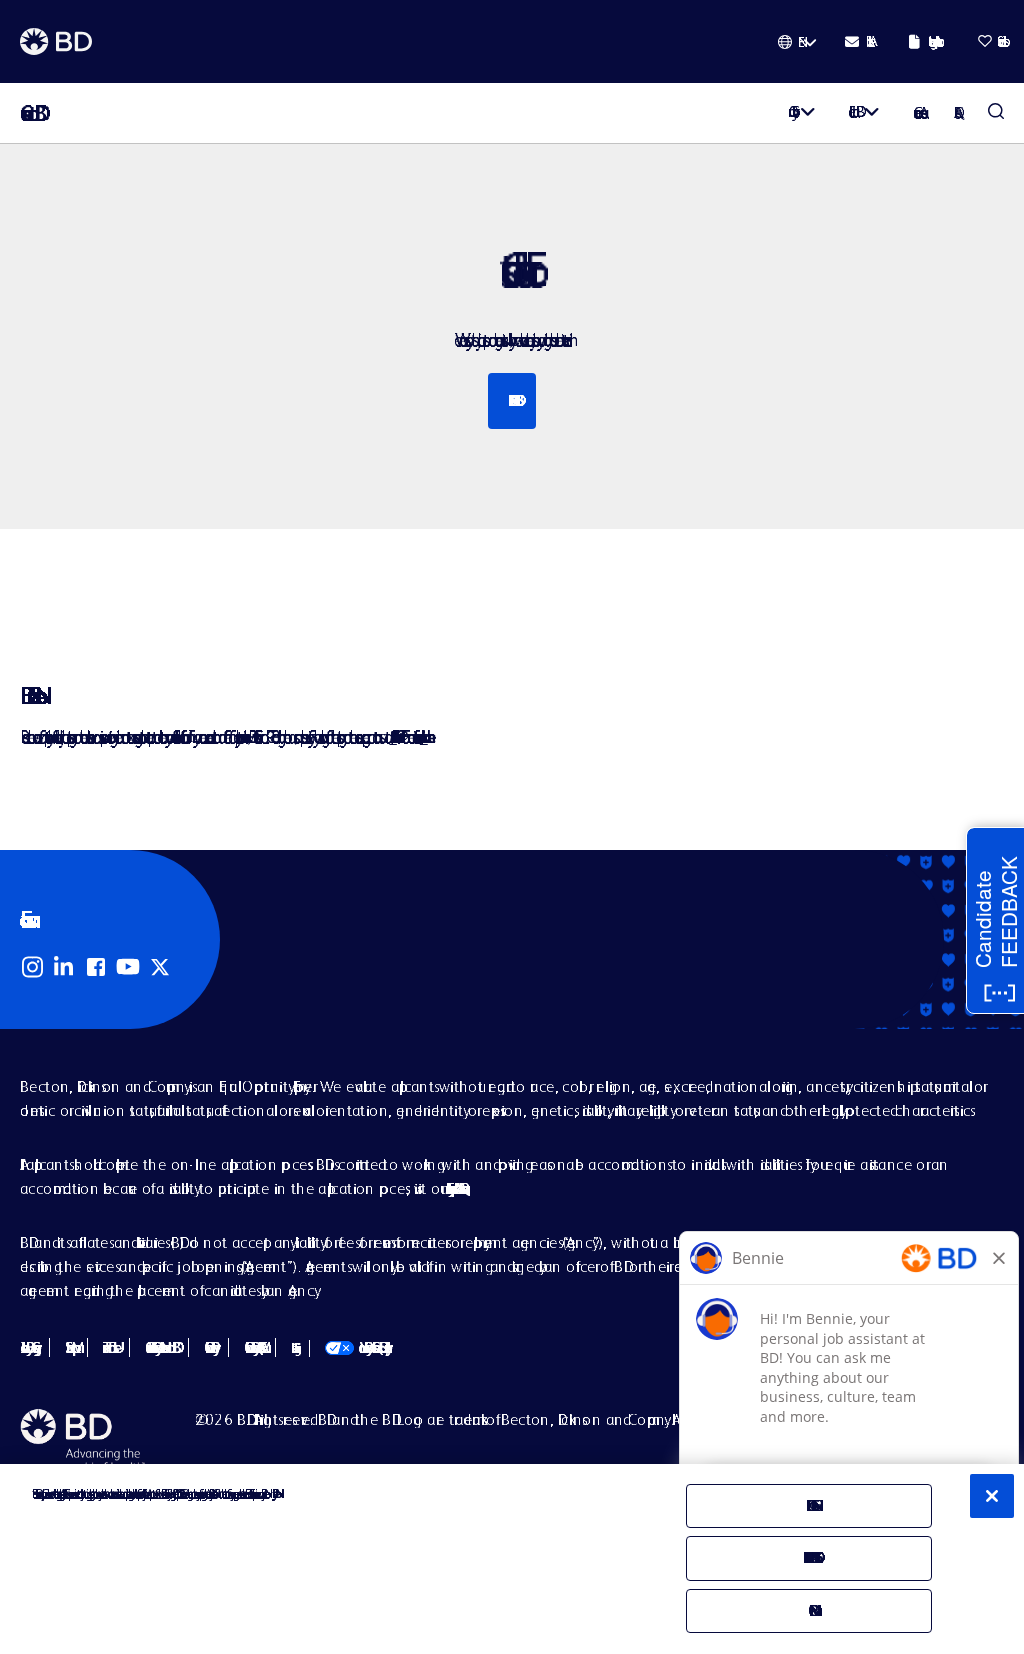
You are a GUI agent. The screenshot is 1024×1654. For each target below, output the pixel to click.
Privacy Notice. (273, 1493)
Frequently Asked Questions (454, 1188)
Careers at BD (27, 113)
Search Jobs (996, 113)
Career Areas (917, 112)
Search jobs (512, 400)
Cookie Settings (292, 1348)
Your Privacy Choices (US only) (355, 1347)
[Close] (992, 1496)
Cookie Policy (208, 1347)
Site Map (68, 1347)
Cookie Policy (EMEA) (252, 1347)
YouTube (128, 967)
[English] (797, 42)
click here (424, 736)
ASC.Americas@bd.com (392, 736)
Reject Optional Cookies (809, 1557)
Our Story (790, 111)
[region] (512, 1559)
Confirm (808, 1610)
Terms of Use (108, 1347)
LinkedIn (64, 967)
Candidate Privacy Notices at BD (159, 1347)
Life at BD (852, 111)
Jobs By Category (27, 1347)
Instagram (32, 967)
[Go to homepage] (56, 42)
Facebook (96, 967)
